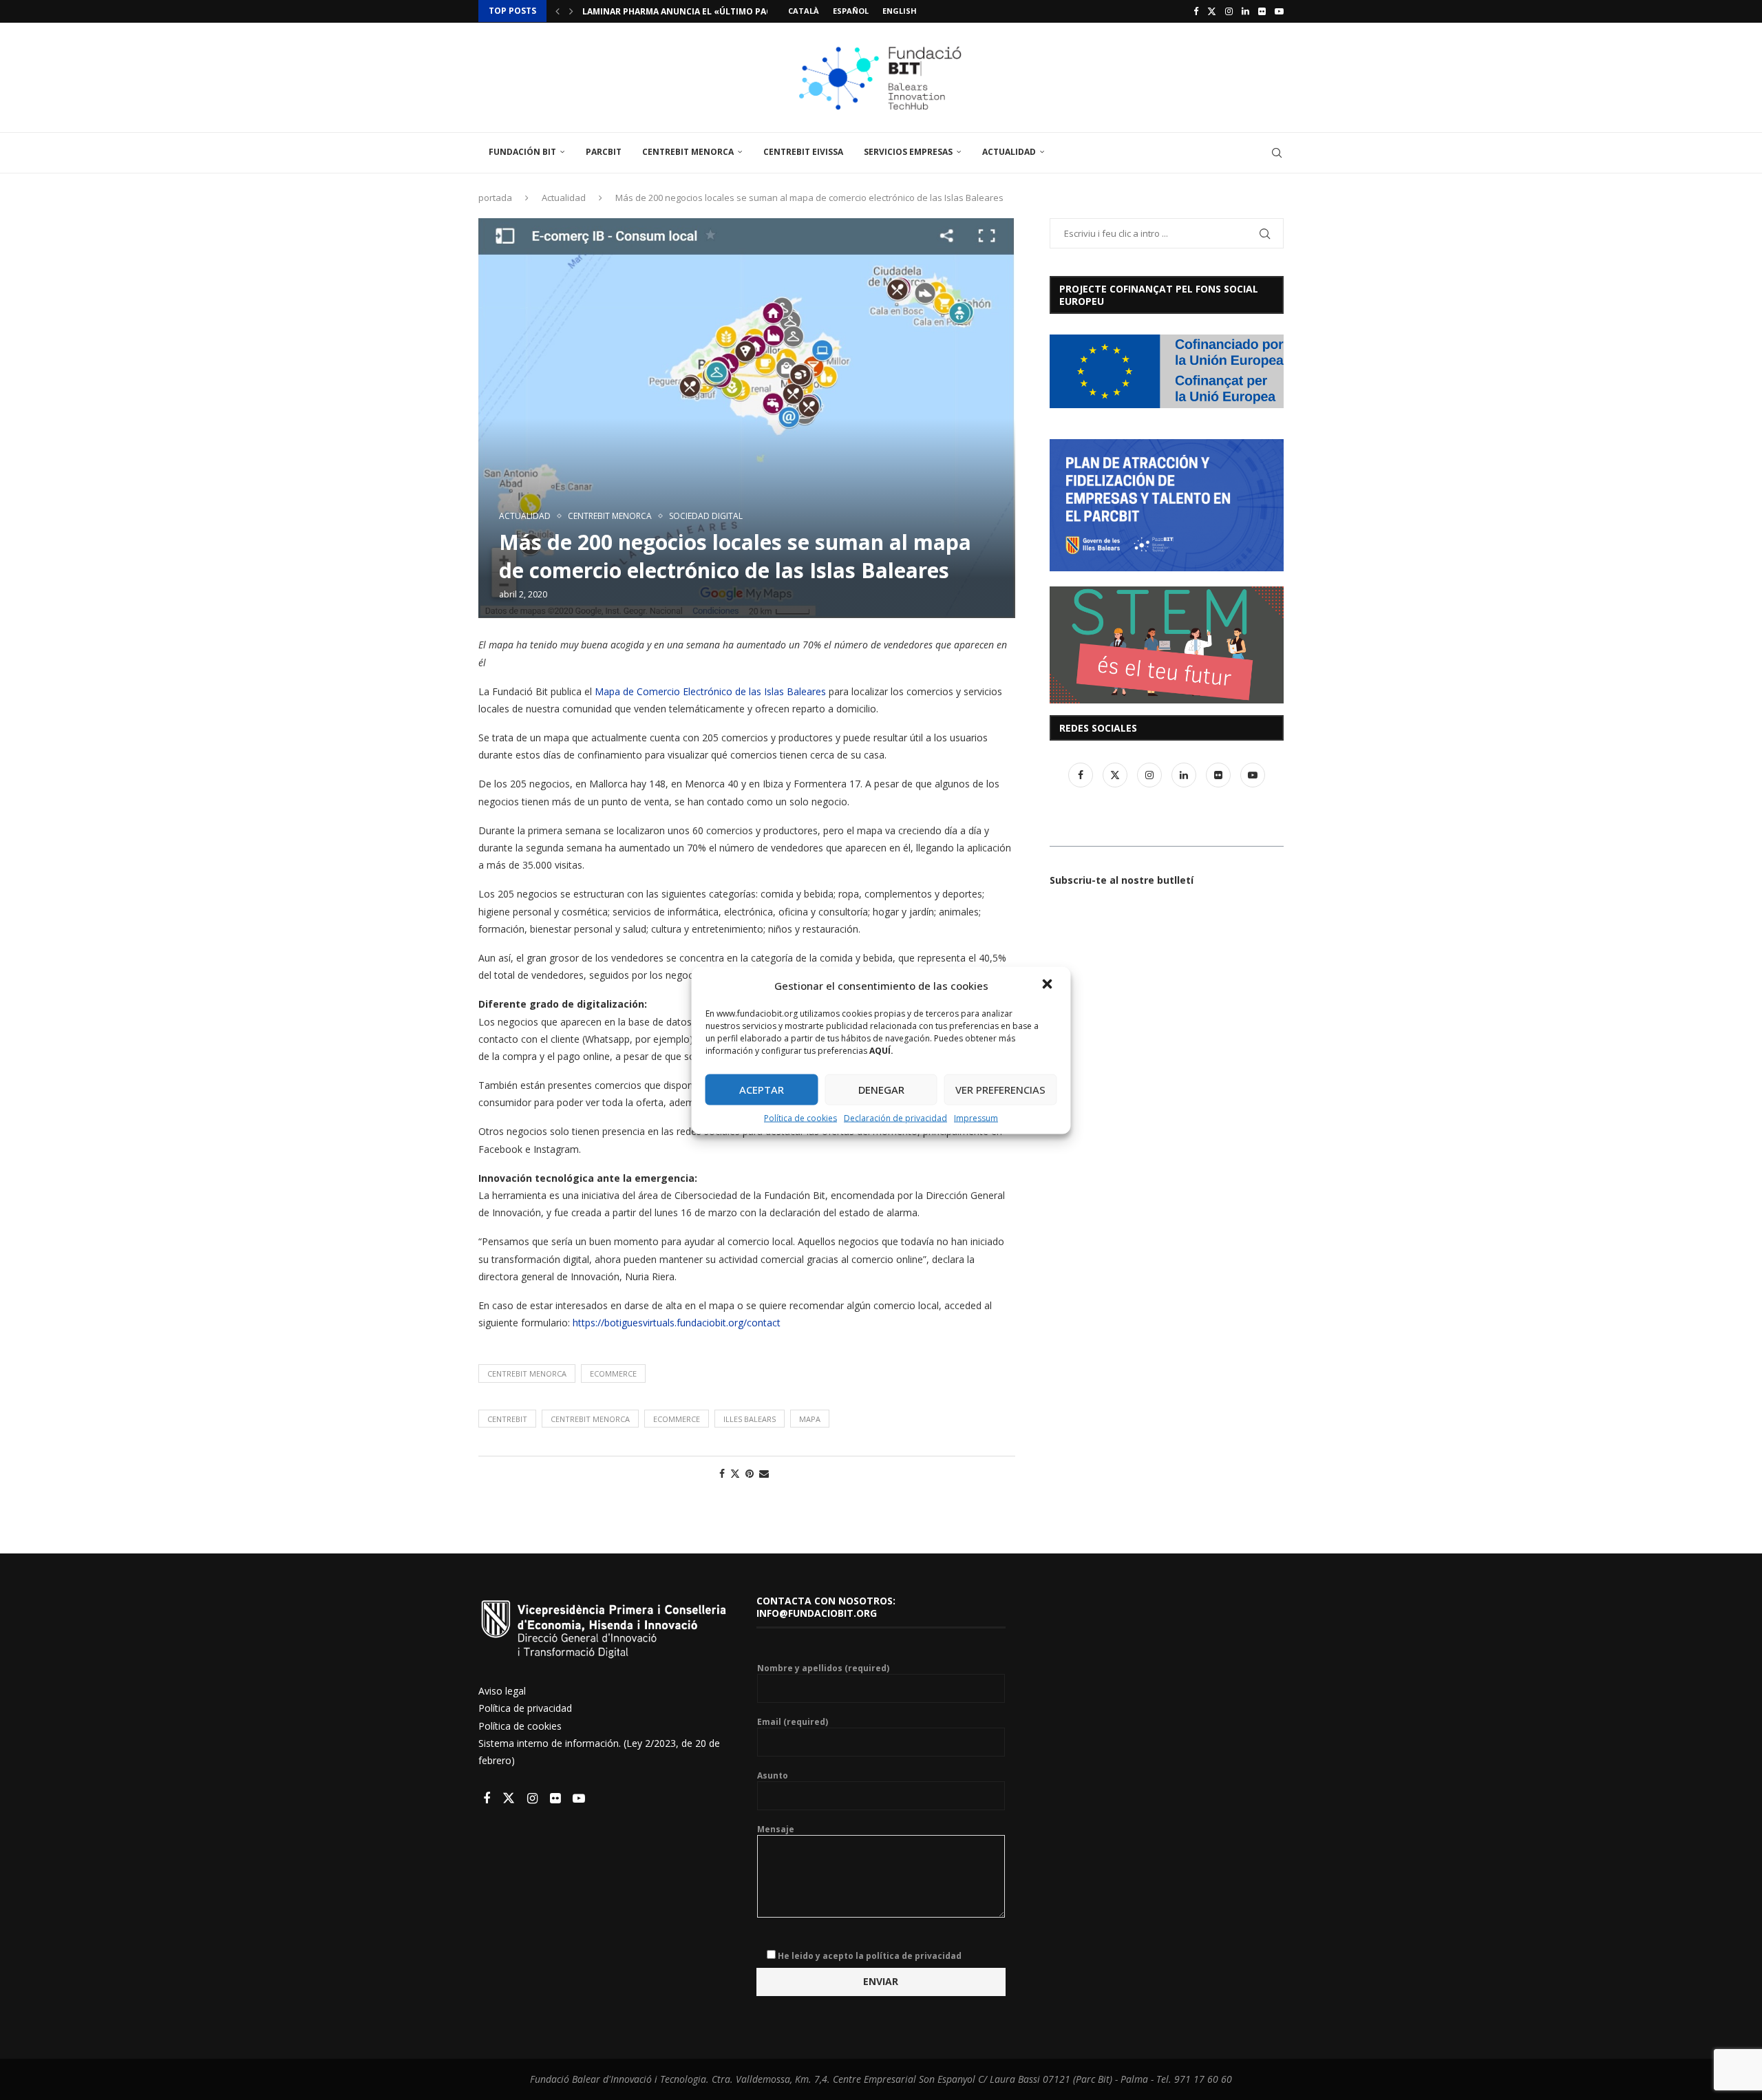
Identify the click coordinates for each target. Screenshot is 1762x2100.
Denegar (881, 1090)
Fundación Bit (522, 152)
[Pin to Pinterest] (750, 1473)
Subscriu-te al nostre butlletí (1122, 880)
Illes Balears (750, 1419)
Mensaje (776, 1829)
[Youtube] (1279, 11)
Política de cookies (800, 1117)
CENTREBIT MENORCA (527, 1374)
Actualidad (1009, 152)
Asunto (773, 1776)
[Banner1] (1167, 371)
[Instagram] (1229, 11)
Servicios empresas (908, 152)
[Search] (1277, 153)
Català (804, 11)
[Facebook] (1196, 11)
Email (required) (793, 1722)
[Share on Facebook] (722, 1473)
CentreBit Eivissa (803, 152)
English (900, 11)
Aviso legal (502, 1691)
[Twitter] (1212, 11)
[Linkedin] (1245, 11)
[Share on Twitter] (735, 1473)
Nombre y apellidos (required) (823, 1668)
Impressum (976, 1117)
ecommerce (677, 1419)
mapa (810, 1419)
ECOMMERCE (613, 1374)
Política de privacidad (525, 1708)
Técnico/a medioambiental (645, 11)
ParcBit (604, 152)
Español (851, 11)
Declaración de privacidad (895, 1117)
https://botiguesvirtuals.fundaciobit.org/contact (677, 1323)
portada (495, 198)
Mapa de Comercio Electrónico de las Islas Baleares (710, 691)
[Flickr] (1262, 11)
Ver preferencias (1000, 1090)
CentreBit (507, 1419)
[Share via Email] (764, 1473)
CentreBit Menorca (688, 152)
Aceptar (762, 1090)
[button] (1049, 985)
